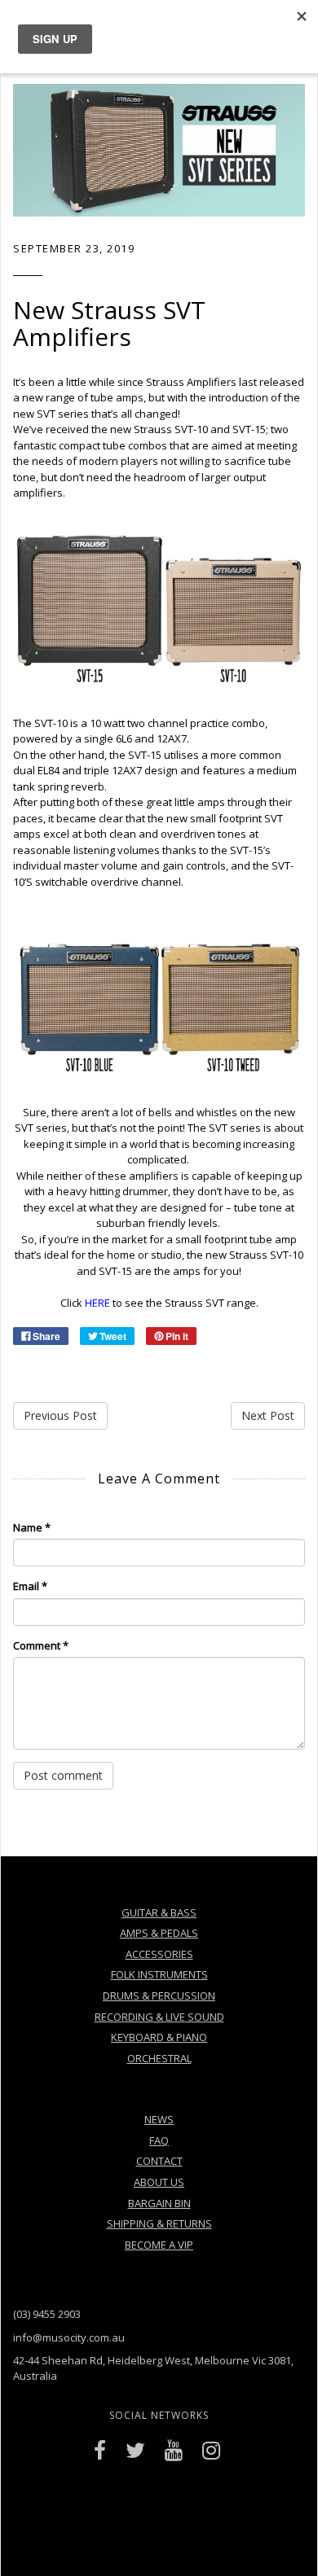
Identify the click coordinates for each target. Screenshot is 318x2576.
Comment (41, 1645)
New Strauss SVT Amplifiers (109, 323)
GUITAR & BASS (159, 1912)
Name (32, 1527)
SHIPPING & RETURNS (159, 2223)
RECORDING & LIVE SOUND (159, 2017)
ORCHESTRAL (159, 2058)
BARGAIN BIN (159, 2203)
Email (30, 1586)
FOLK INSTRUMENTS (159, 1974)
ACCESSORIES (159, 1954)
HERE (97, 1303)
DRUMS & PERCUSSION (159, 1996)
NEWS (159, 2119)
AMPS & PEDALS (159, 1933)
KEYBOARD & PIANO (159, 2037)
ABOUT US (159, 2182)
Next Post (268, 1415)
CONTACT (159, 2161)
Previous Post (60, 1415)
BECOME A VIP (159, 2245)
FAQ (159, 2140)
